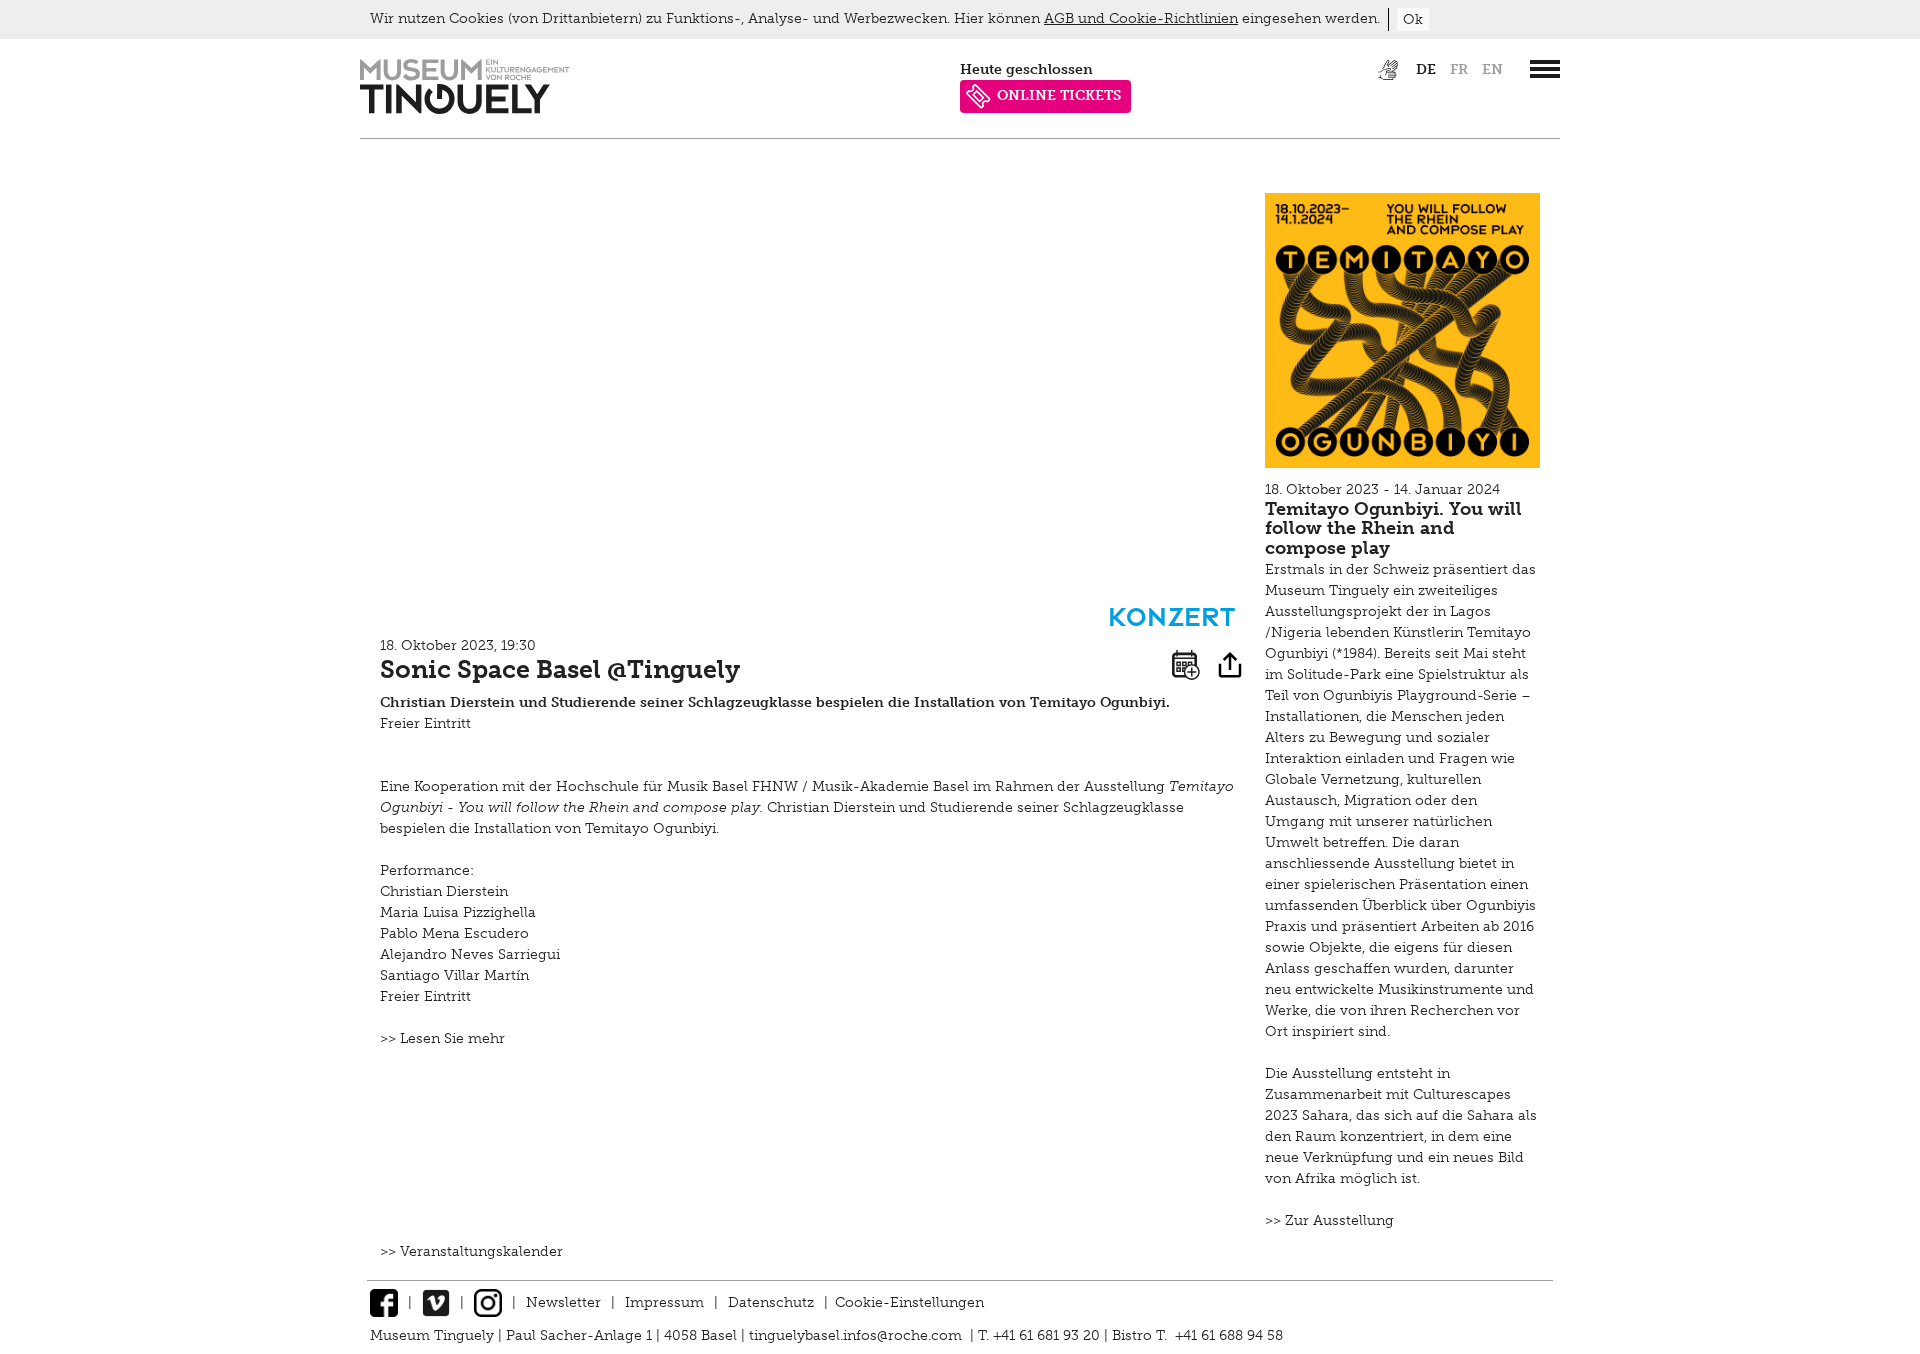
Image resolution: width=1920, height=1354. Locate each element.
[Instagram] (488, 1302)
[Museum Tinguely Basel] (464, 109)
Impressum (664, 1302)
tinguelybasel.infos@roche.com (857, 1335)
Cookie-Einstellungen (909, 1302)
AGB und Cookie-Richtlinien (1141, 18)
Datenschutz (771, 1302)
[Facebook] (384, 1302)
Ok (1413, 19)
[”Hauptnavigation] (1545, 69)
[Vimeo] (436, 1302)
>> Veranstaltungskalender (471, 1251)
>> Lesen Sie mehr (442, 1038)
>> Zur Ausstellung (1329, 1220)
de (1426, 69)
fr (1459, 69)
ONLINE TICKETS (1059, 95)
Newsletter (563, 1302)
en (1492, 69)
